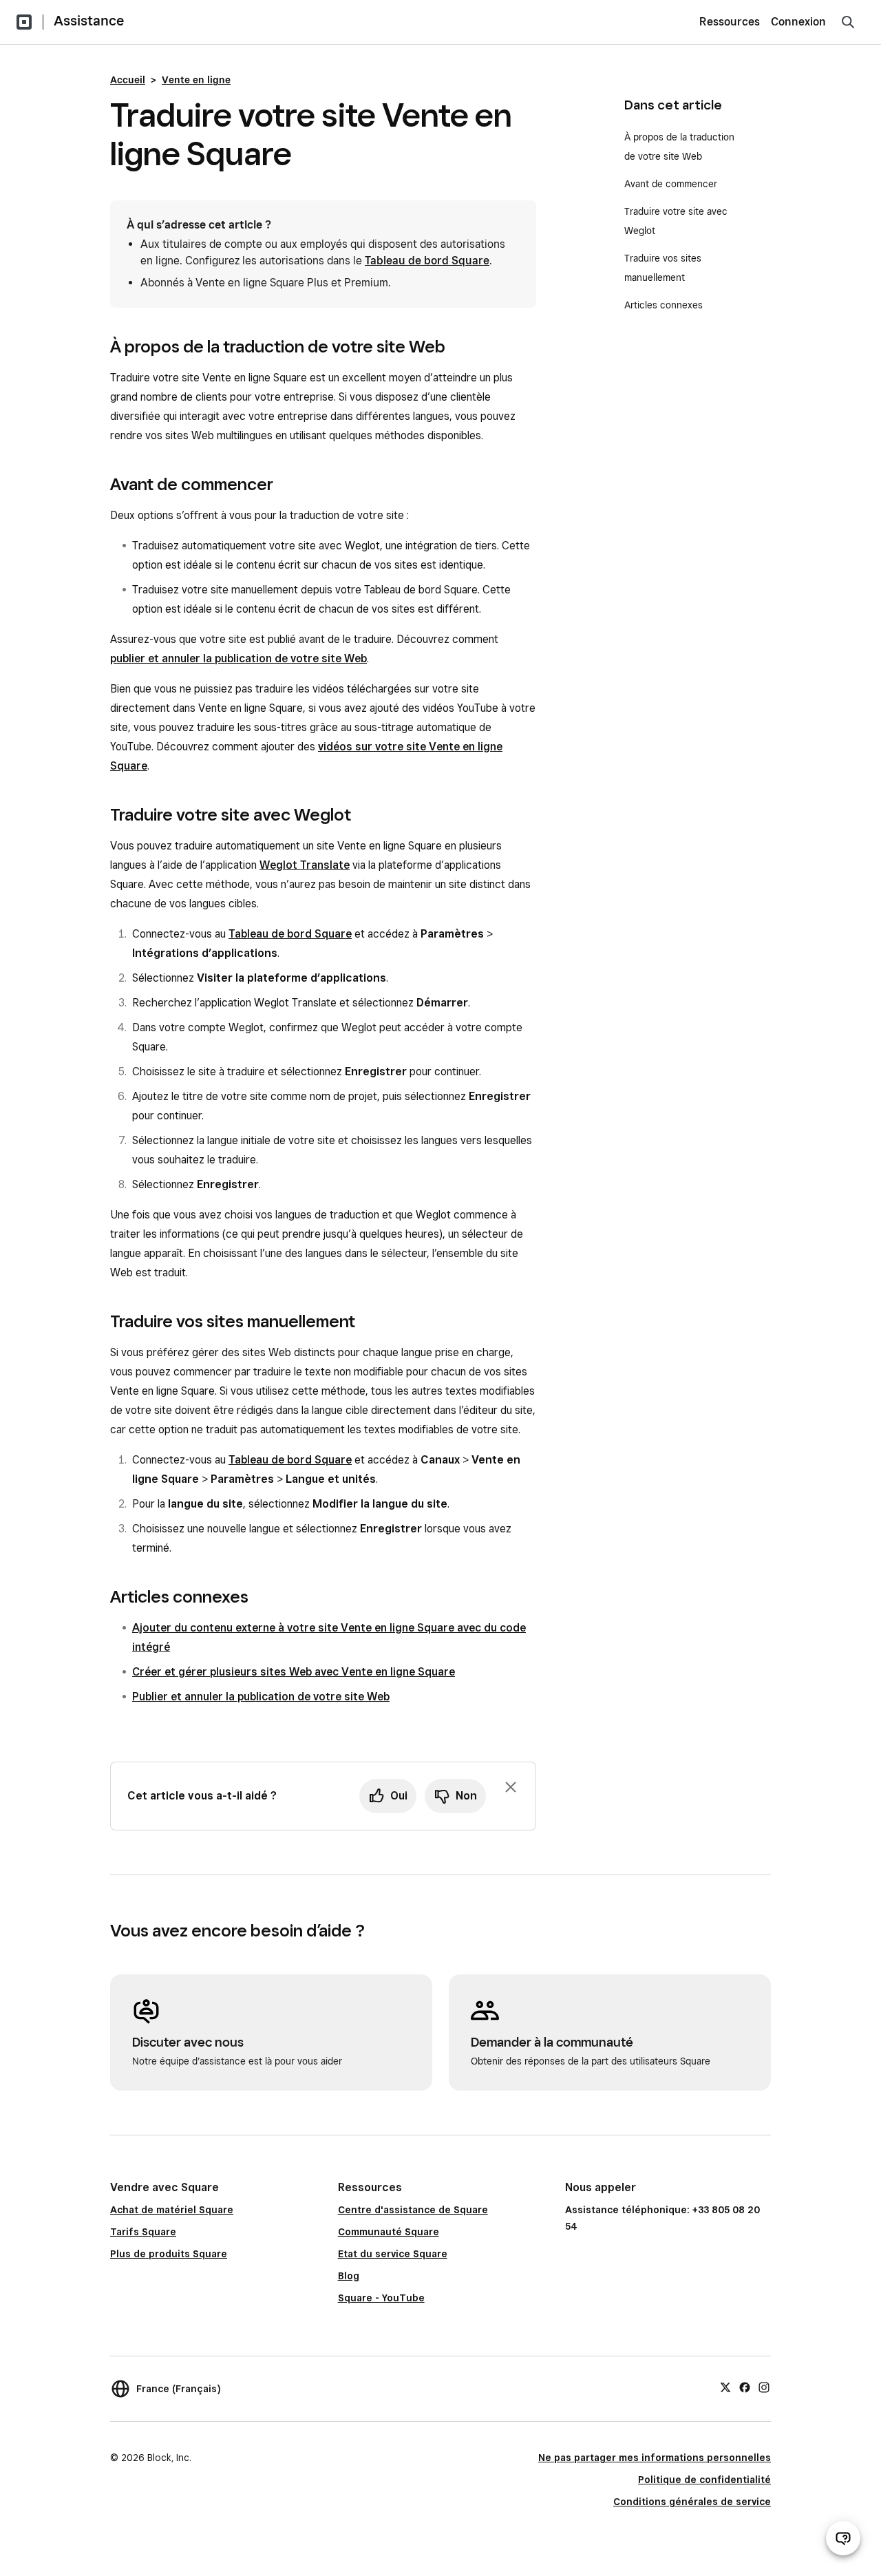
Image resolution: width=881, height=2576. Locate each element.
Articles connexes (664, 305)
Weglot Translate (305, 865)
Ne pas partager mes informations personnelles (655, 2458)
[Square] (24, 22)
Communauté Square (389, 2232)
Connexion (798, 22)
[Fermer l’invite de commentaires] (511, 1787)
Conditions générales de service (692, 2502)
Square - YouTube (381, 2298)
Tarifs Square (143, 2232)
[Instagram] (764, 2387)
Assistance (89, 21)
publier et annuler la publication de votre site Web (238, 658)
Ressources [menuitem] (730, 22)
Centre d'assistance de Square (413, 2210)
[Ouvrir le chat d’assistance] (843, 2538)
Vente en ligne (196, 80)
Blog (349, 2276)
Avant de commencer (671, 184)
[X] (725, 2387)
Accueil (128, 80)
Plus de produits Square (169, 2254)
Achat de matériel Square (172, 2210)
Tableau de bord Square (427, 261)
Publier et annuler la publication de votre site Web (261, 1697)
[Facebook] (745, 2387)
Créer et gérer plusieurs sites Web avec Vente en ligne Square (294, 1672)
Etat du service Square (393, 2254)
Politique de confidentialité (704, 2480)
